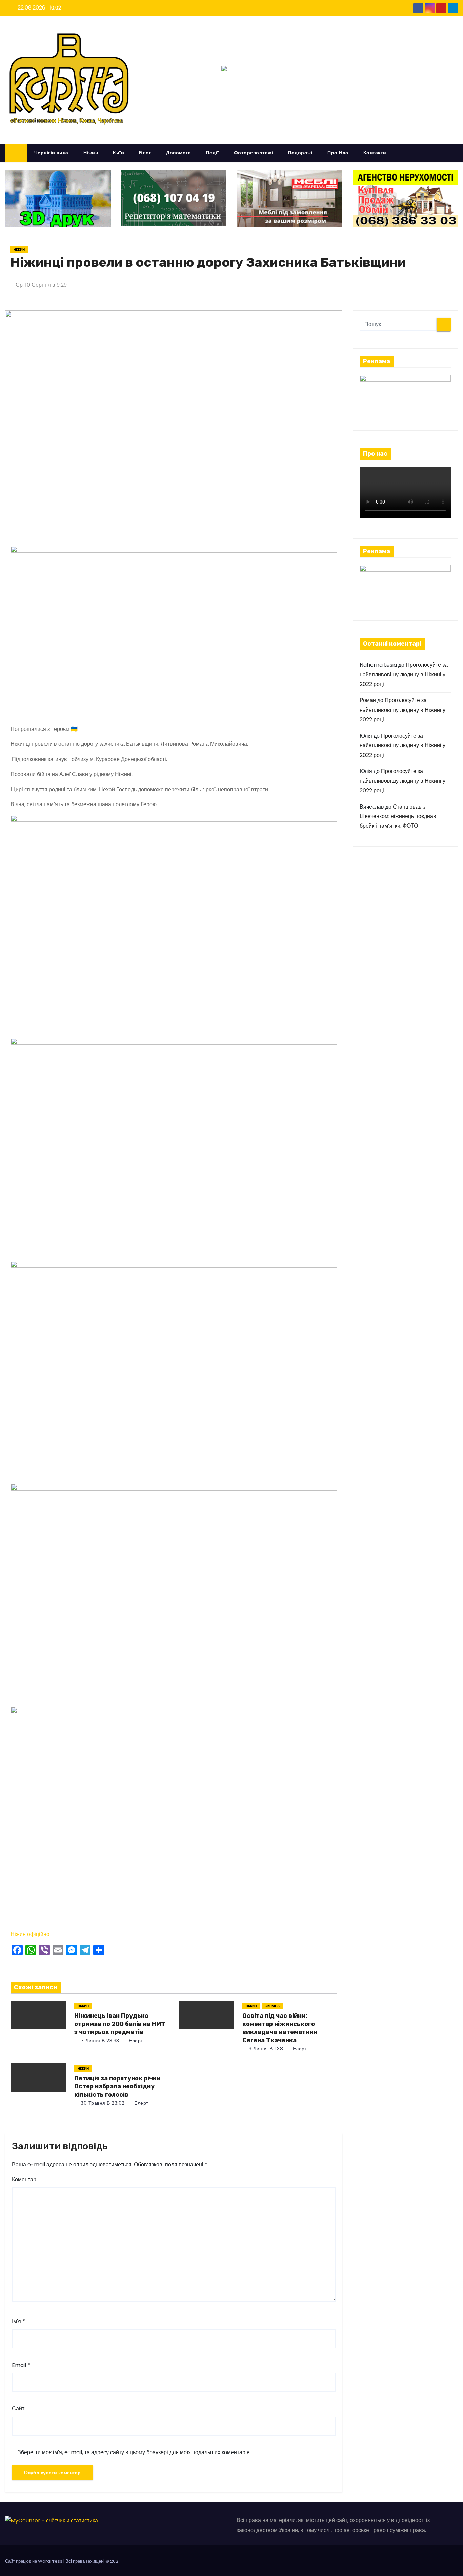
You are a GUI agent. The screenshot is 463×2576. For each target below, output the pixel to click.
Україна (273, 2006)
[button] (456, 153)
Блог (145, 153)
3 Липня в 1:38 (265, 2049)
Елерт (135, 2041)
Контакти (375, 153)
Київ (118, 153)
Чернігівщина (51, 153)
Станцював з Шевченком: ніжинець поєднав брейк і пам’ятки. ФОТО (398, 816)
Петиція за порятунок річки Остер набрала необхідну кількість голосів (117, 2086)
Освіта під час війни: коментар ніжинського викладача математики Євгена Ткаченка (280, 2028)
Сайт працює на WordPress (34, 2561)
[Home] (16, 153)
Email (21, 2365)
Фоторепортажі (254, 153)
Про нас (338, 153)
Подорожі (300, 153)
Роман (368, 700)
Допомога (178, 153)
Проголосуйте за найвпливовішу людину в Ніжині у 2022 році (404, 675)
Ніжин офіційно (30, 1934)
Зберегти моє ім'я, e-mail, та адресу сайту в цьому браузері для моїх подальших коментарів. (134, 2452)
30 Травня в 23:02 (102, 2103)
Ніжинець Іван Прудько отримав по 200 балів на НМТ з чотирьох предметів (120, 2024)
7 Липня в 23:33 (99, 2041)
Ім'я (18, 2321)
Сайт (18, 2409)
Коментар (24, 2180)
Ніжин (91, 153)
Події (212, 153)
